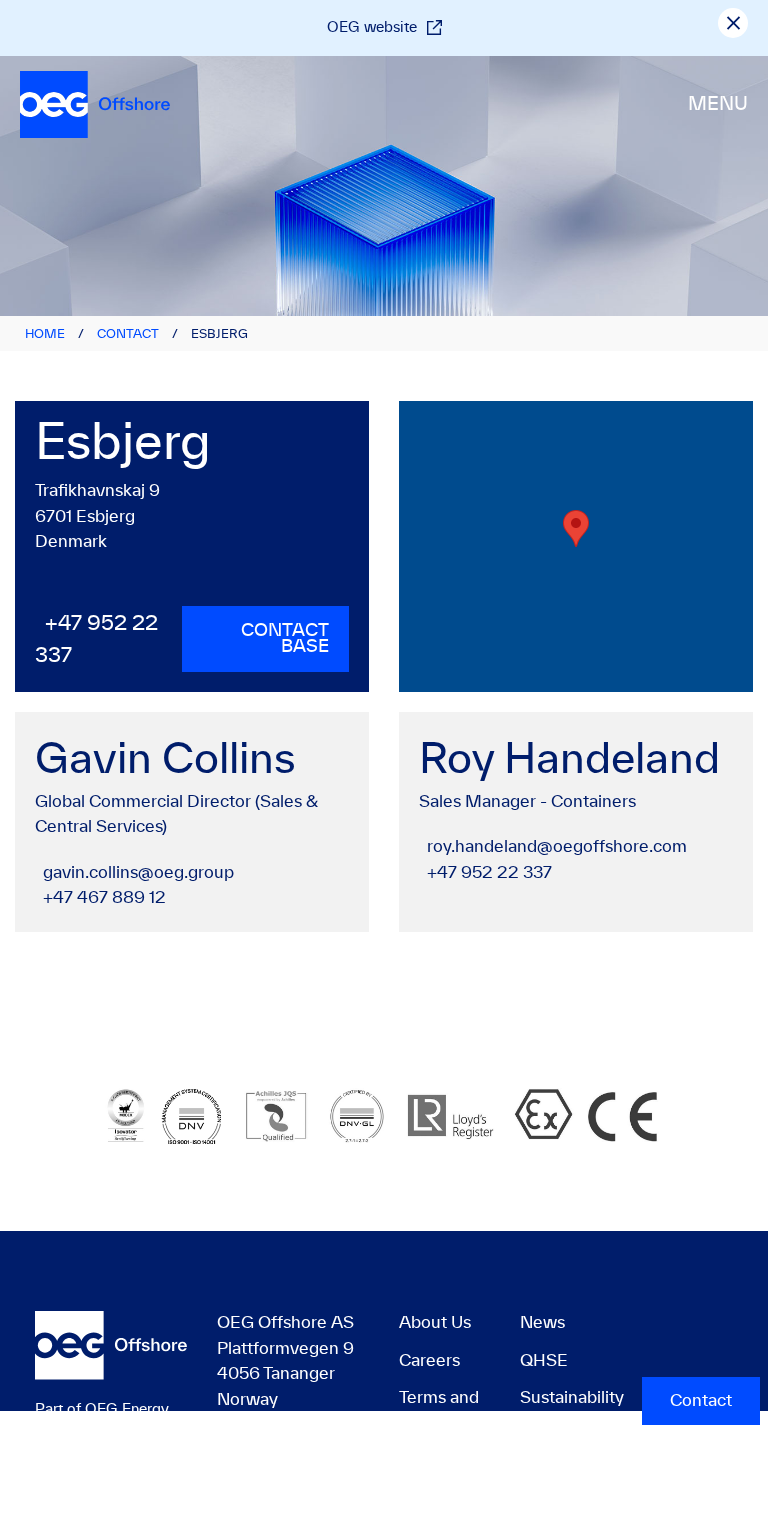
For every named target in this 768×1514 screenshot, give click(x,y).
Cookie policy (680, 1501)
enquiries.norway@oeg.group (332, 1471)
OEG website (372, 27)
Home (45, 334)
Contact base (285, 639)
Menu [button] (718, 105)
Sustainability (572, 1398)
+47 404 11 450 (276, 1446)
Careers (429, 1361)
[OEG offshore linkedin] (644, 1336)
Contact (128, 334)
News (542, 1323)
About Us (435, 1323)
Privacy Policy (534, 1501)
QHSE (544, 1361)
